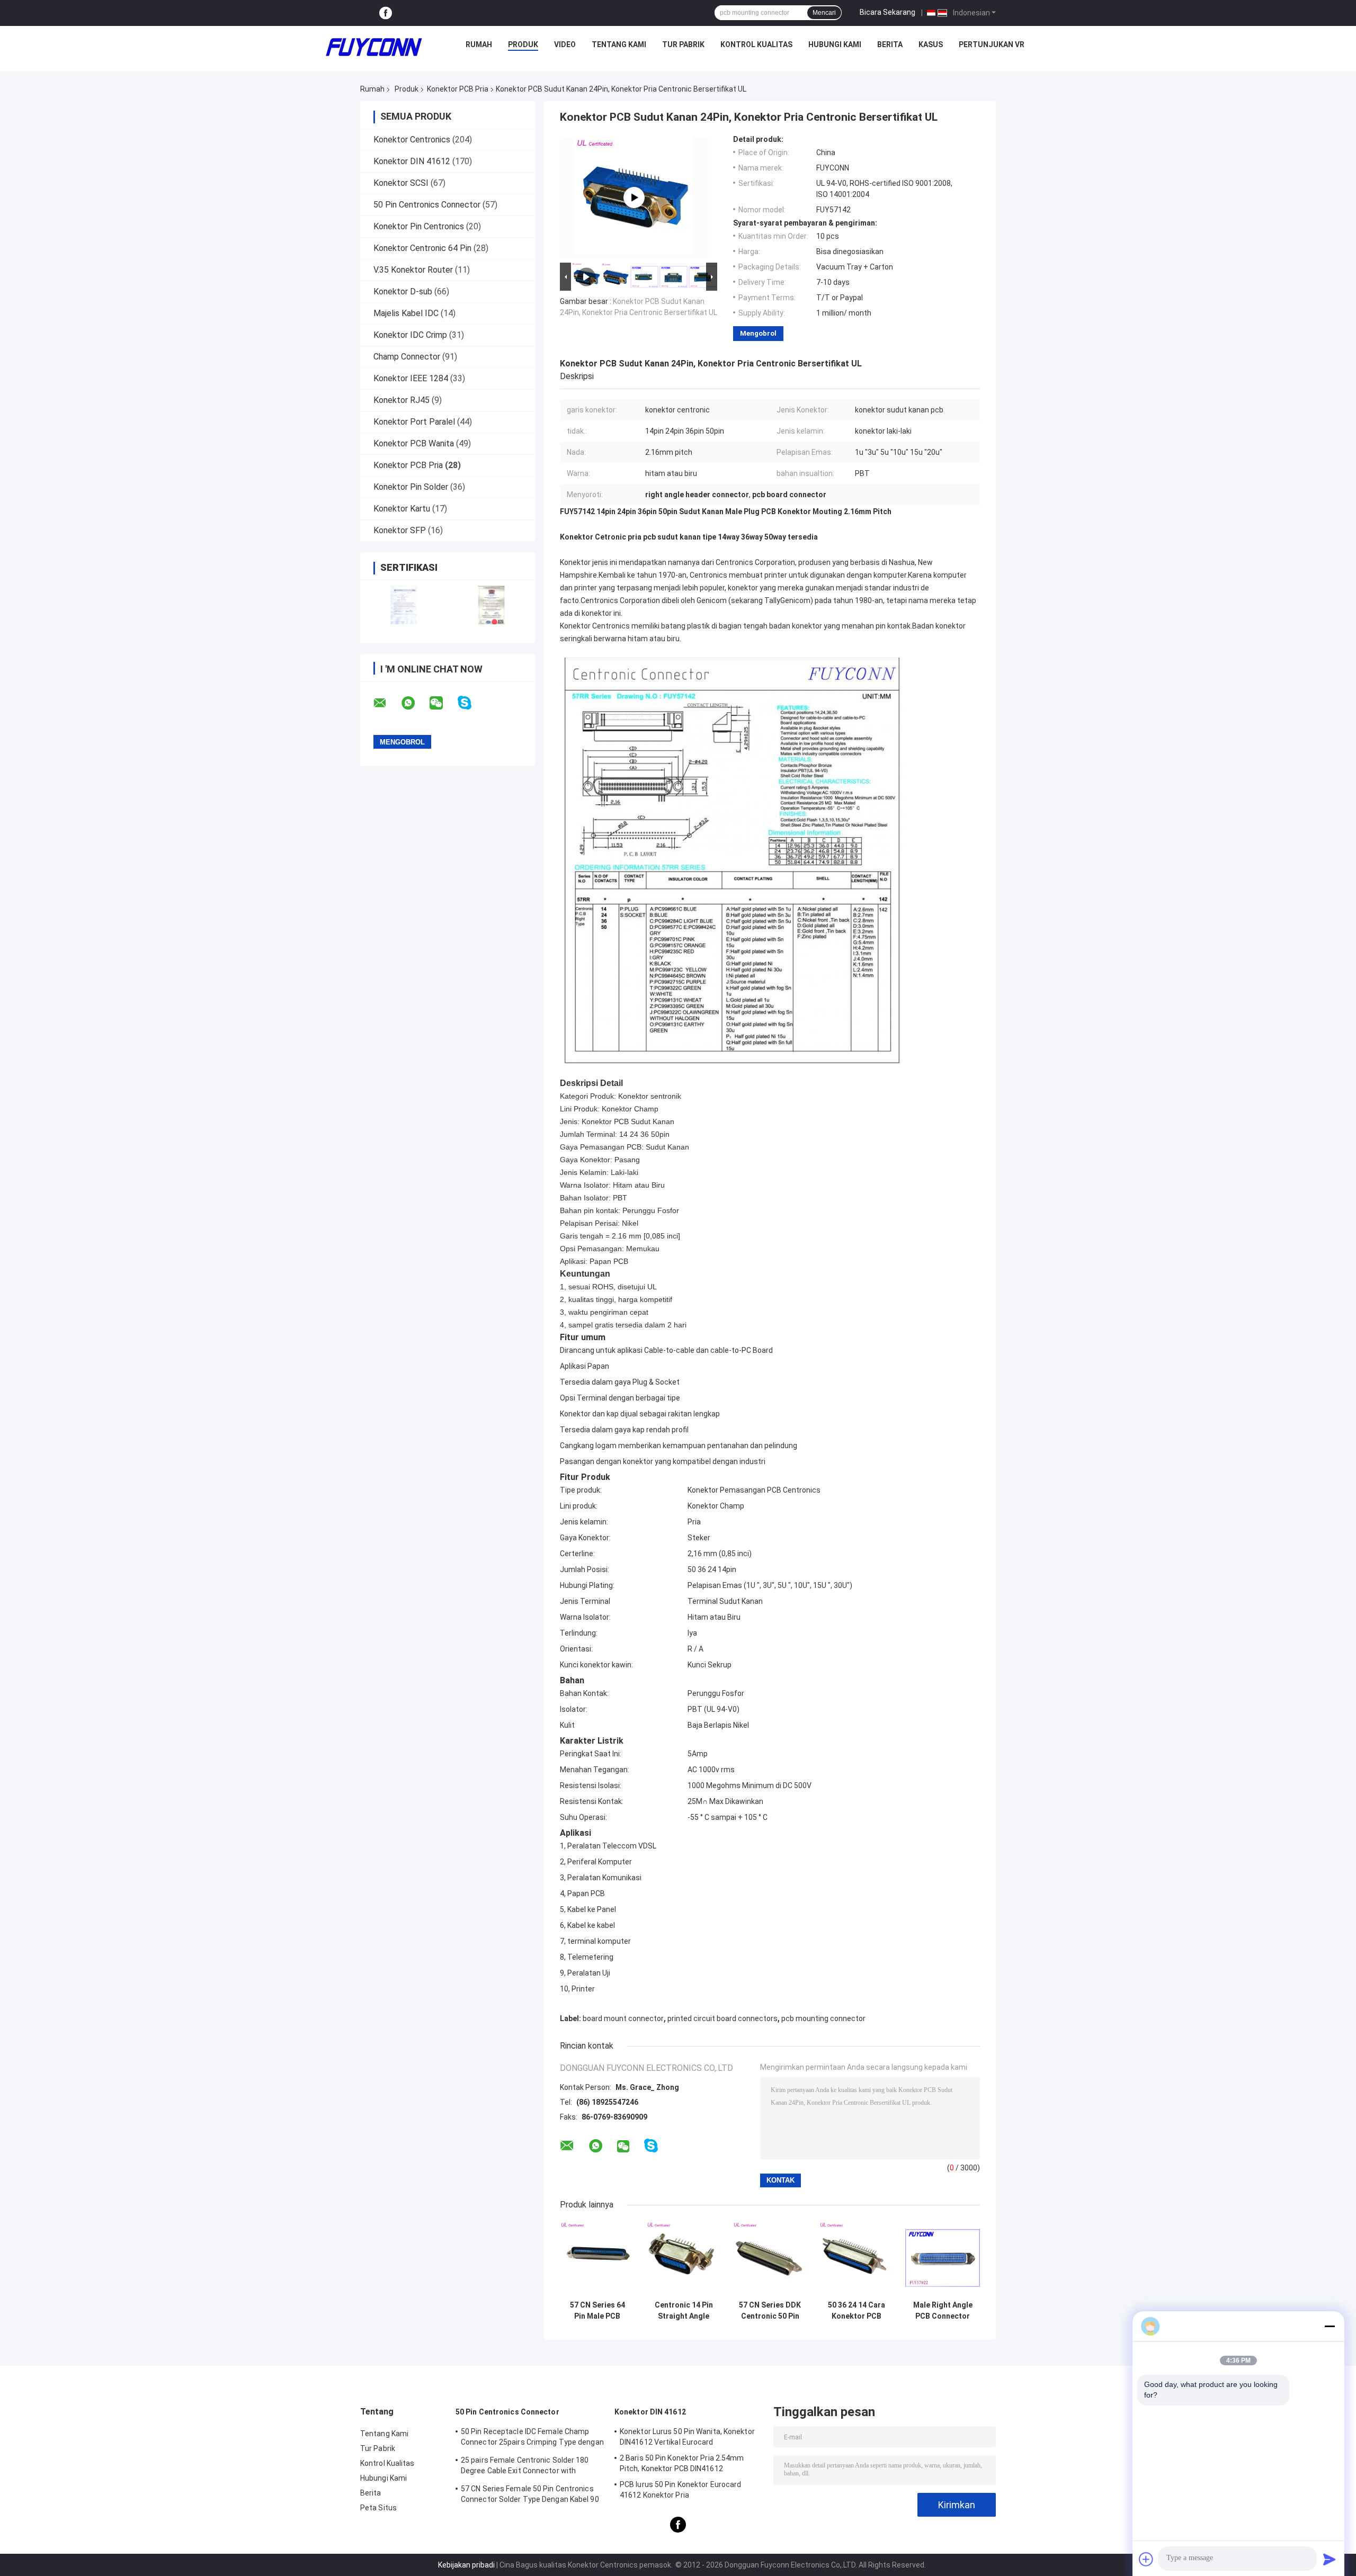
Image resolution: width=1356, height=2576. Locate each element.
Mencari (824, 13)
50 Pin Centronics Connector (427, 205)
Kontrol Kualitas (756, 44)
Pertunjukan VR (992, 44)
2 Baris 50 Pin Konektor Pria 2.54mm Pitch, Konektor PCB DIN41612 (682, 2463)
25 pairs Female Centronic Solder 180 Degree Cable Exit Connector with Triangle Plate (525, 2467)
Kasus (931, 44)
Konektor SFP (400, 530)
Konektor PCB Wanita (414, 443)
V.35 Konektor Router (413, 270)
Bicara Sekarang (887, 12)
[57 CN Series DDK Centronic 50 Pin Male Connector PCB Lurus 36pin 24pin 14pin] (770, 2258)
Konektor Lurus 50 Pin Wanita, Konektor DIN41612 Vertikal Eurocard (687, 2437)
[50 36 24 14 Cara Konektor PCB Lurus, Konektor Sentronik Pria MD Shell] (856, 2258)
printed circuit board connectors (722, 2018)
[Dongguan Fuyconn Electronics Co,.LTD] (374, 47)
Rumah (479, 44)
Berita (890, 44)
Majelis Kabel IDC (406, 313)
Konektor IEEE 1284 (411, 378)
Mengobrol (758, 333)
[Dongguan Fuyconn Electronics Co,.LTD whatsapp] (415, 703)
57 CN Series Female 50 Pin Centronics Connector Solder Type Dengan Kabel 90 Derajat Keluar (530, 2496)
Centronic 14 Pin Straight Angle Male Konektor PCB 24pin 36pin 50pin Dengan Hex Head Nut (684, 2311)
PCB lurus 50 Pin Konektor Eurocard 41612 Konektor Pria (680, 2490)
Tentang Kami (619, 44)
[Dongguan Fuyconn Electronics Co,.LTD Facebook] (386, 13)
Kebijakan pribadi (466, 2565)
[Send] (1330, 2559)
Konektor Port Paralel (414, 422)
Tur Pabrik (683, 44)
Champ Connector (407, 357)
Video (565, 44)
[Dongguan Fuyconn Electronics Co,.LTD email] (387, 703)
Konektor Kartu (402, 509)
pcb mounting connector (823, 2018)
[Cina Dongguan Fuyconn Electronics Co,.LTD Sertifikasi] (404, 605)
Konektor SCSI (401, 183)
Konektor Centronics (412, 140)
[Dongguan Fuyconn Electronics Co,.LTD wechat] (443, 703)
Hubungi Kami (835, 44)
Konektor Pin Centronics (419, 226)
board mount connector (623, 2018)
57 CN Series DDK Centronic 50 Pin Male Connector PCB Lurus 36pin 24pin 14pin (770, 2311)
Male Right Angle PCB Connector (943, 2310)
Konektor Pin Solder (411, 487)
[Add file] (1146, 2559)
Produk (523, 44)
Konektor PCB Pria (458, 89)
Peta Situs (378, 2508)
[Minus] (1330, 2326)
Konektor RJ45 (402, 400)
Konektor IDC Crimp (410, 335)
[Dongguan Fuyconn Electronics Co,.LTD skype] (471, 703)
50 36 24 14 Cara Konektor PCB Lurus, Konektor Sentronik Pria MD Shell (856, 2311)
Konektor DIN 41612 (412, 161)
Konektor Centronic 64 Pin (422, 248)
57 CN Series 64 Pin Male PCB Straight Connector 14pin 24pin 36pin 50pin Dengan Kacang (597, 2311)
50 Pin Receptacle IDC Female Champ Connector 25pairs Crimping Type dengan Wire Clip (532, 2438)
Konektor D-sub (403, 291)
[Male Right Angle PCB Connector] (943, 2258)
